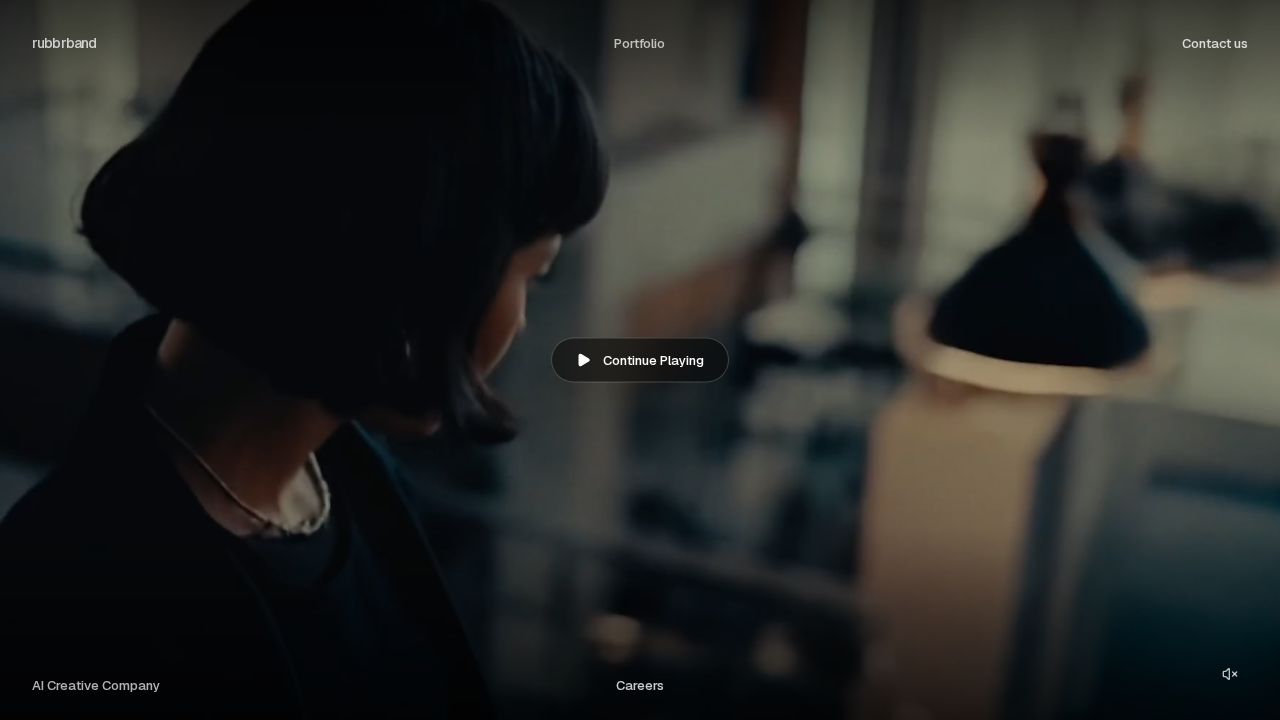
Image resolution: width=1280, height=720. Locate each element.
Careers (640, 685)
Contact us (1215, 43)
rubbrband (64, 43)
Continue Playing (653, 360)
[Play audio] (1230, 674)
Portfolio (639, 43)
